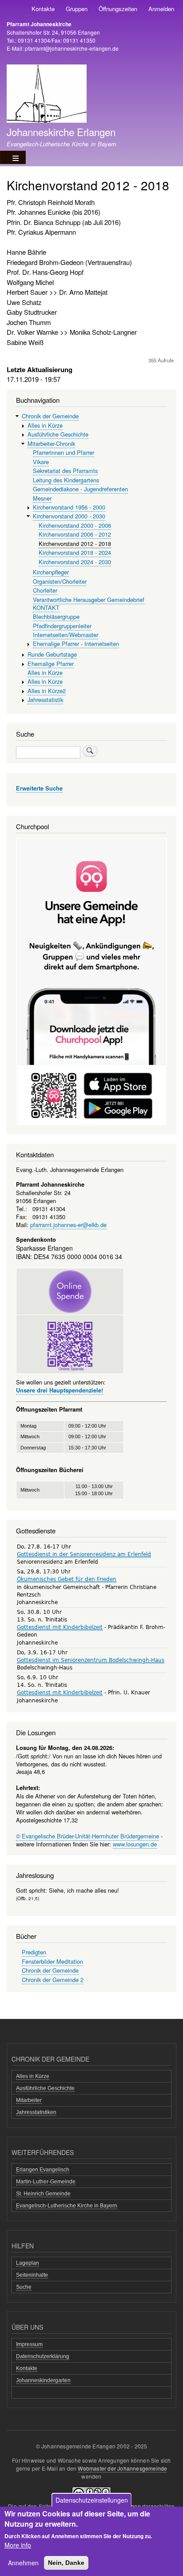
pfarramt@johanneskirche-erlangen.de (72, 48)
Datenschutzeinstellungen (92, 2500)
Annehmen (23, 2563)
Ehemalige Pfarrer (51, 664)
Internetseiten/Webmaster (66, 635)
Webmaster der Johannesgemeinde (122, 2468)
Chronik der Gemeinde (50, 416)
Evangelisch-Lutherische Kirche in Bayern (67, 2206)
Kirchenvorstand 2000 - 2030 (69, 516)
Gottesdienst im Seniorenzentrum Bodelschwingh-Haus (91, 1660)
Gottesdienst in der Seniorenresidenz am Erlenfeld (84, 1554)
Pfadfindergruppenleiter (62, 626)
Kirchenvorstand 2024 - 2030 (75, 562)
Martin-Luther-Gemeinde (46, 2182)
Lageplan (28, 2263)
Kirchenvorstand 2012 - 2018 (75, 544)
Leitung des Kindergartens (66, 480)
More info (18, 2545)
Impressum (29, 2344)
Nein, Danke (66, 2563)
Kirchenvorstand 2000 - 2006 (75, 525)
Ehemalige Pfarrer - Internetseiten (76, 644)
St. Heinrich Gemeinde (43, 2194)
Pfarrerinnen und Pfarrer (64, 452)
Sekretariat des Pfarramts (65, 471)
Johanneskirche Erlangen (61, 132)
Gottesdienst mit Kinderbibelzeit (60, 1627)
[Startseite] (47, 95)
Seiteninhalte (32, 2275)
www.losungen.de (135, 1844)
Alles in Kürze (45, 425)
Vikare (41, 462)
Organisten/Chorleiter (60, 581)
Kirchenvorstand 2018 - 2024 (75, 552)
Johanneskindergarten (43, 2380)
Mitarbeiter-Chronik (51, 443)
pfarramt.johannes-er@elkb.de (68, 1225)
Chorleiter (45, 590)
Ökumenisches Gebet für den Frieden (67, 1579)
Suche (24, 2287)
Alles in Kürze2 (47, 691)
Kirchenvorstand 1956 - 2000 (69, 507)
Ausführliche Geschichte (58, 434)
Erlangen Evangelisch (43, 2170)
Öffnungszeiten (118, 9)
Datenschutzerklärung (43, 2356)
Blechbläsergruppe (56, 616)
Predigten (34, 1952)
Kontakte (43, 9)
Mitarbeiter (29, 2100)
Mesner (42, 498)
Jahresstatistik (45, 700)
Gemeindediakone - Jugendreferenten (80, 489)
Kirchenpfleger (51, 572)
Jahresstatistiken (36, 2112)
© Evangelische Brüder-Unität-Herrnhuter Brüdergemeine (88, 1836)
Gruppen (77, 9)
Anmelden (161, 9)
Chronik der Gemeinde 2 (53, 1980)
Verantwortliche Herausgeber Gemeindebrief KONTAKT (89, 604)
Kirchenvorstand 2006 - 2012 (75, 534)
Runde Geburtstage (52, 654)
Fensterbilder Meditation (52, 1961)
